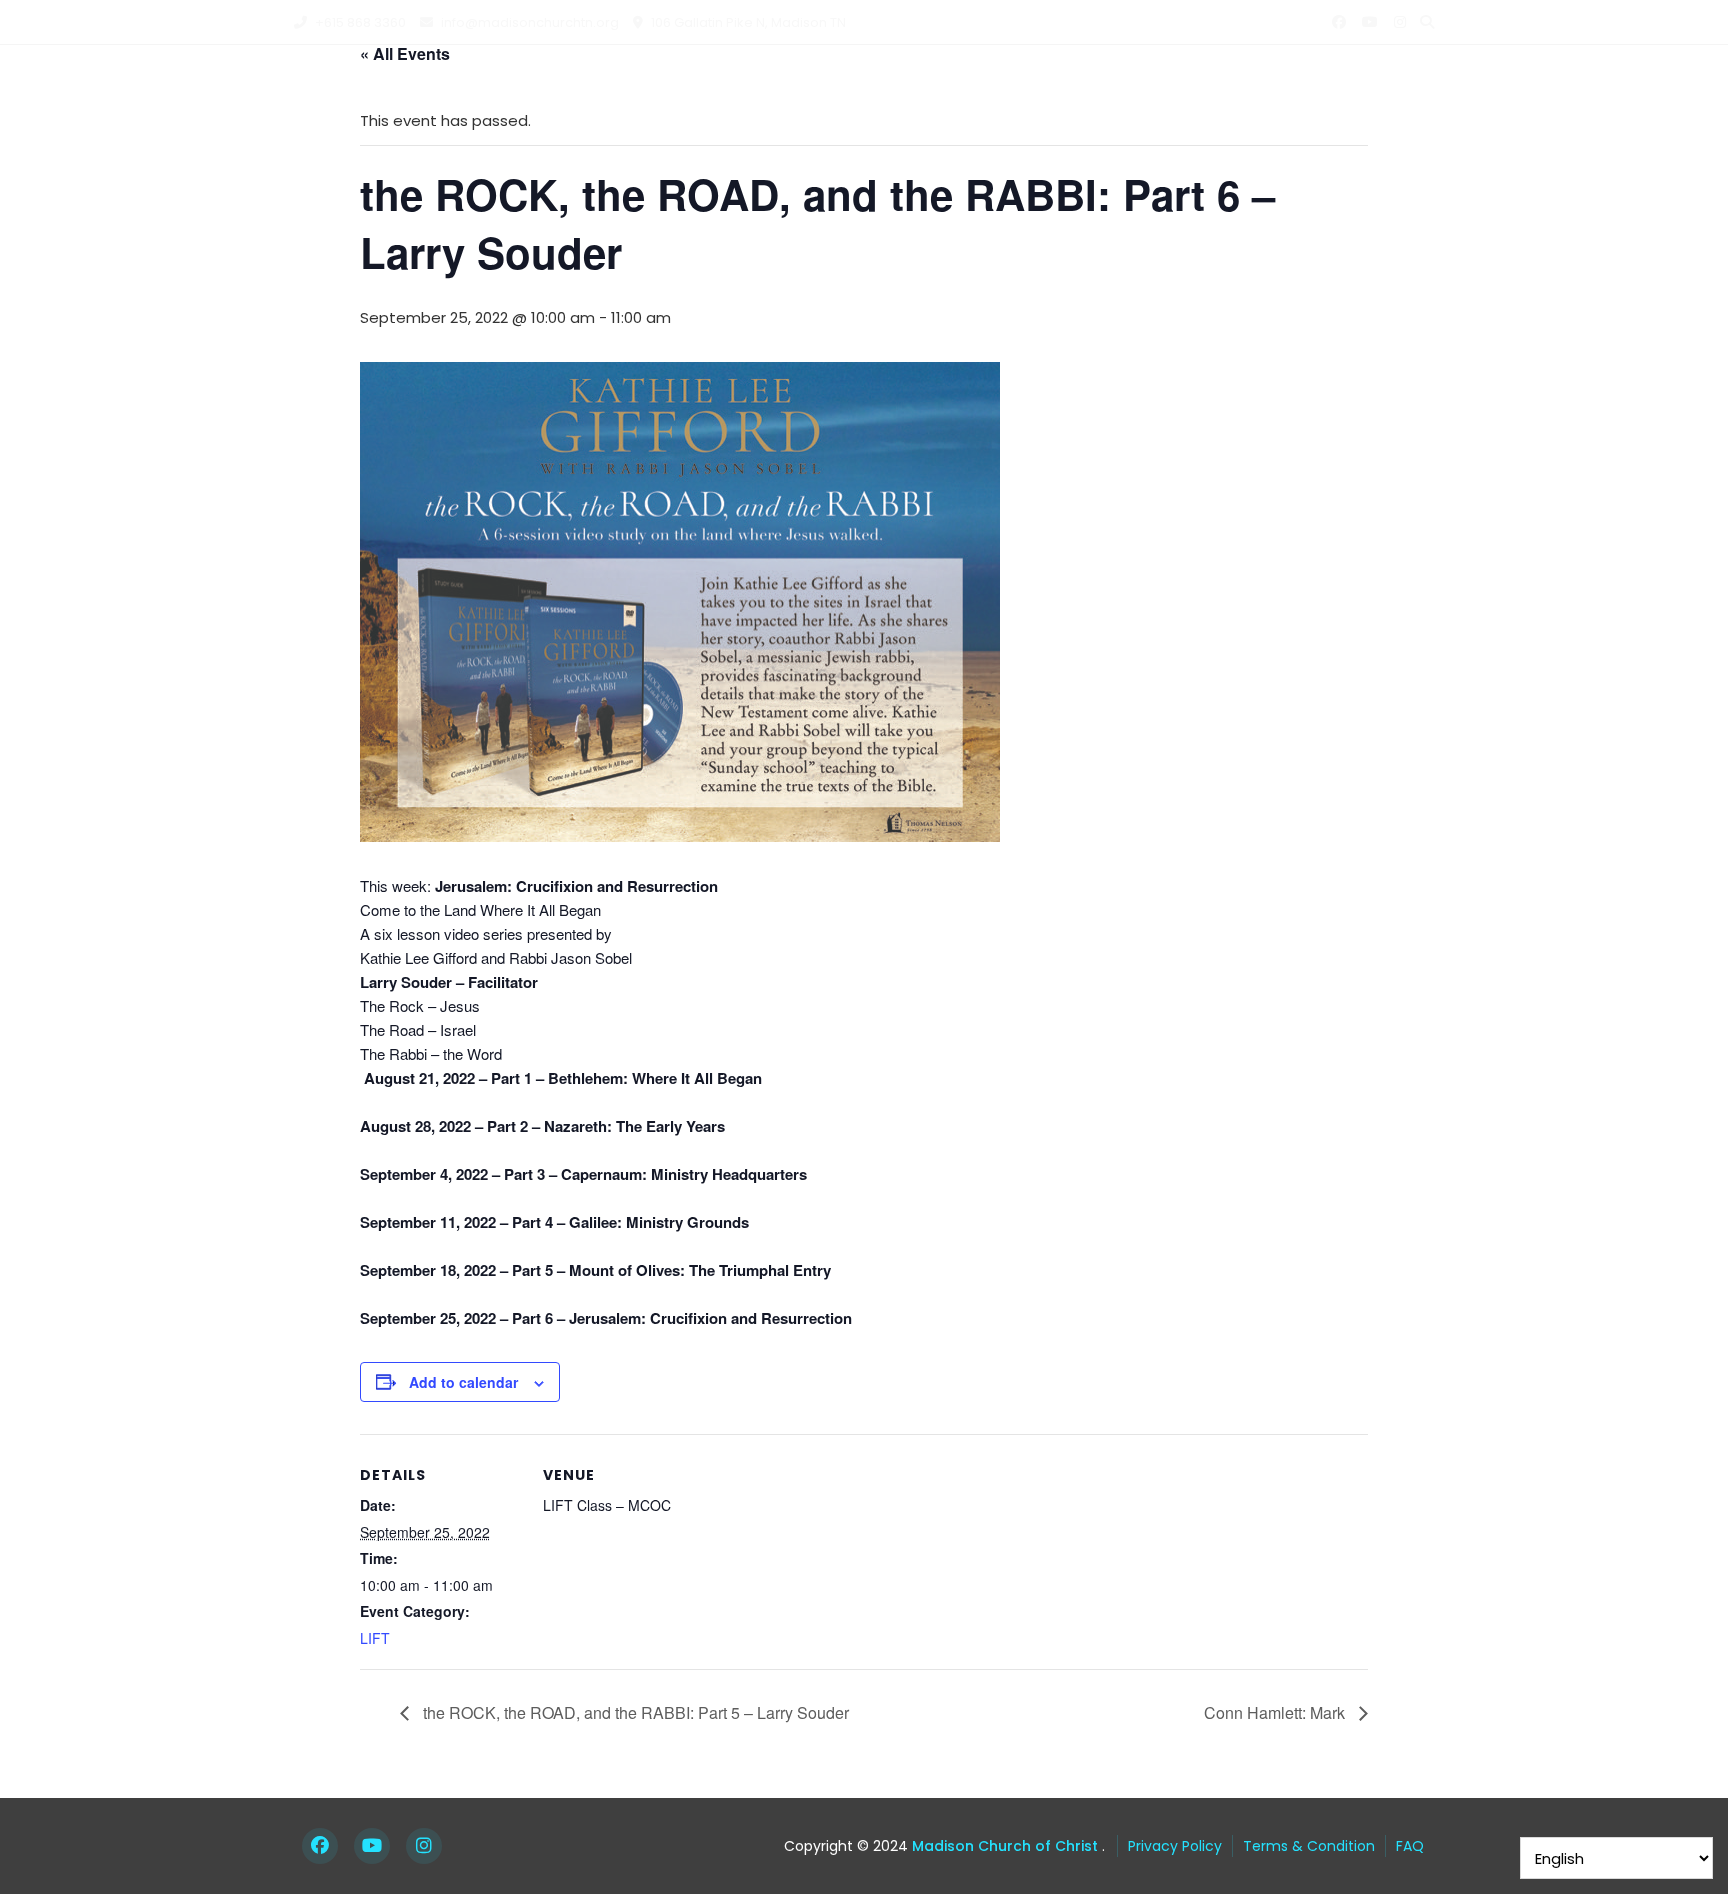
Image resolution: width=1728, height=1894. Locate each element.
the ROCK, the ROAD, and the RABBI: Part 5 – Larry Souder (634, 1712)
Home (683, 85)
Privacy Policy (1175, 1846)
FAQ (1410, 1846)
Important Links (1280, 85)
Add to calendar (463, 1382)
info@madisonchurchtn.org (528, 22)
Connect (888, 85)
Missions (1005, 85)
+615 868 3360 (359, 22)
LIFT (375, 1638)
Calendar (1125, 85)
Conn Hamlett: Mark (1276, 1712)
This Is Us (769, 85)
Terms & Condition (1309, 1846)
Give (1392, 85)
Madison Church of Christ (1003, 1846)
